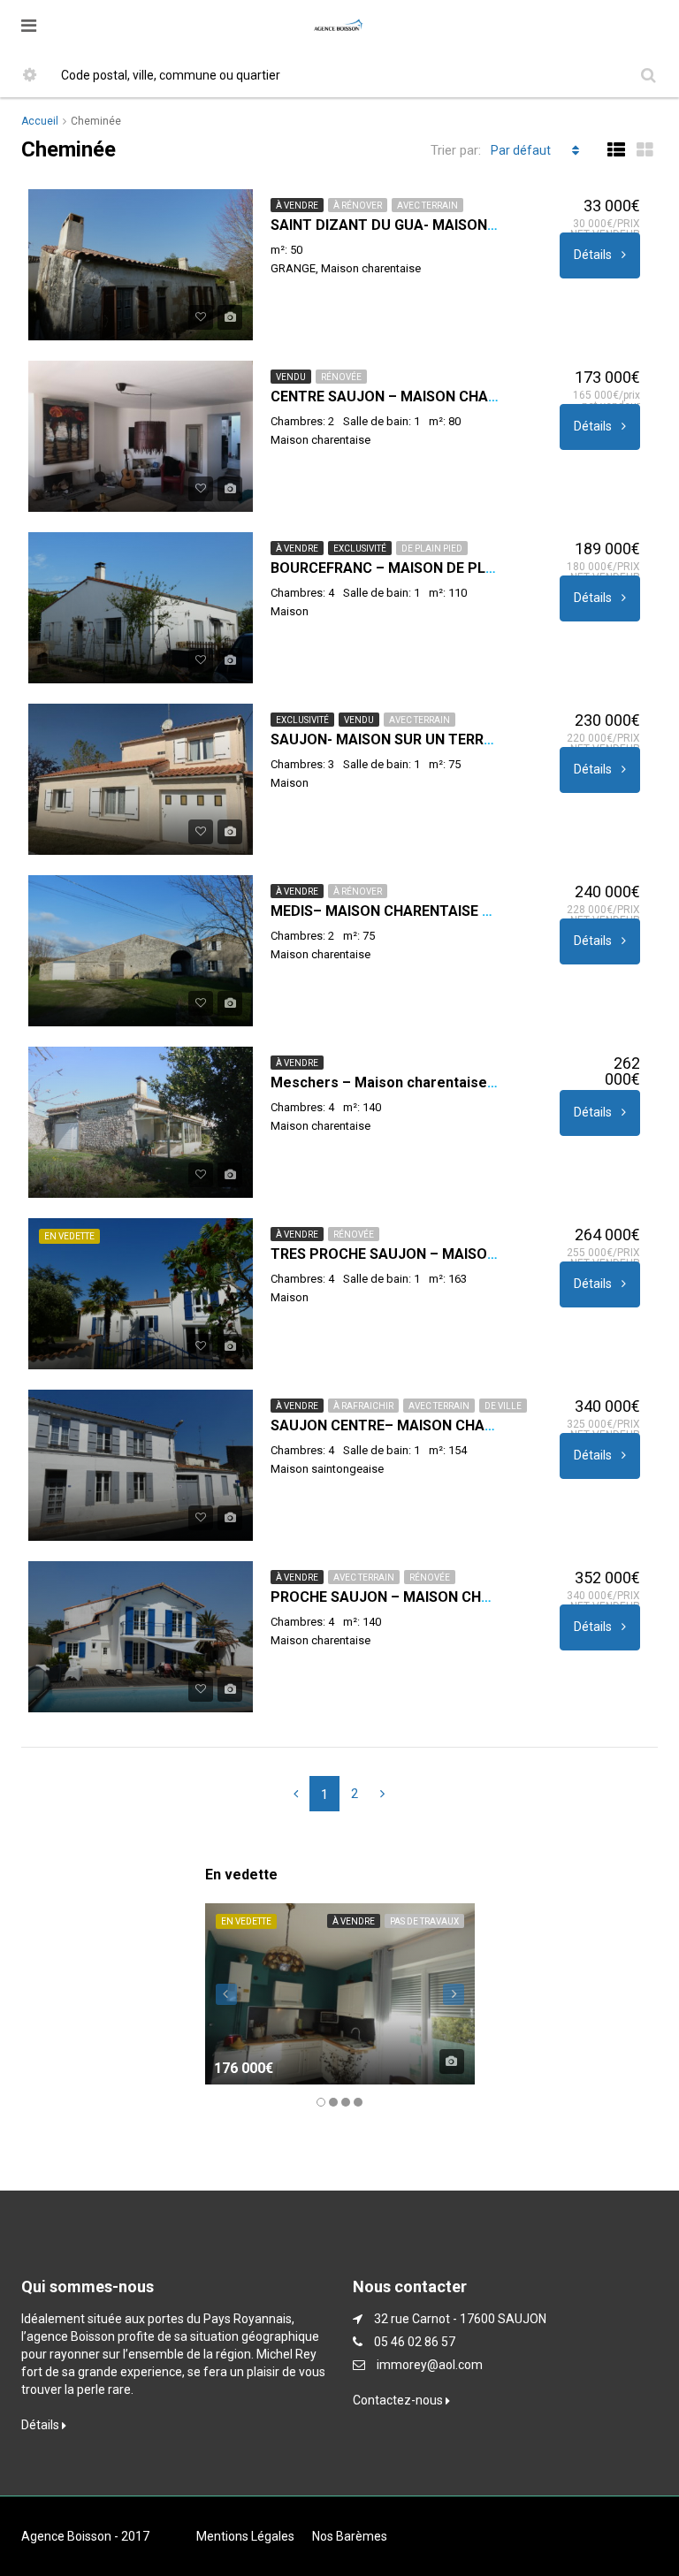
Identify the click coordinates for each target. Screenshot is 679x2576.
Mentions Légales (245, 2536)
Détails (594, 255)
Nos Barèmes (350, 2536)
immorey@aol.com (430, 2365)
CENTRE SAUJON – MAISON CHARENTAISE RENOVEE (445, 396)
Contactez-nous (399, 2400)
